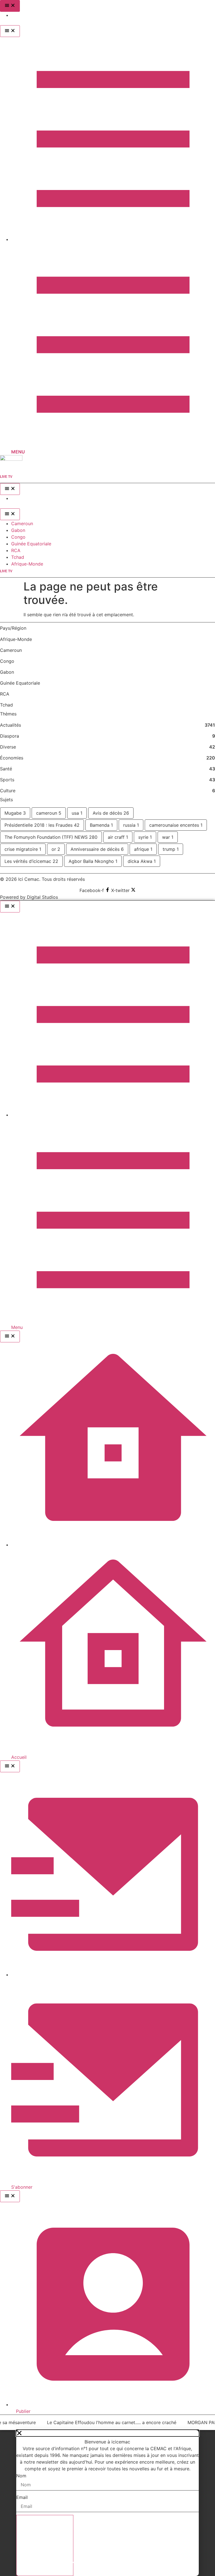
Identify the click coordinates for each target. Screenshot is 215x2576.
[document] (107, 2503)
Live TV (6, 477)
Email (22, 2497)
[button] (108, 2433)
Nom (21, 2476)
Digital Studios (42, 897)
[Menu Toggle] (10, 6)
